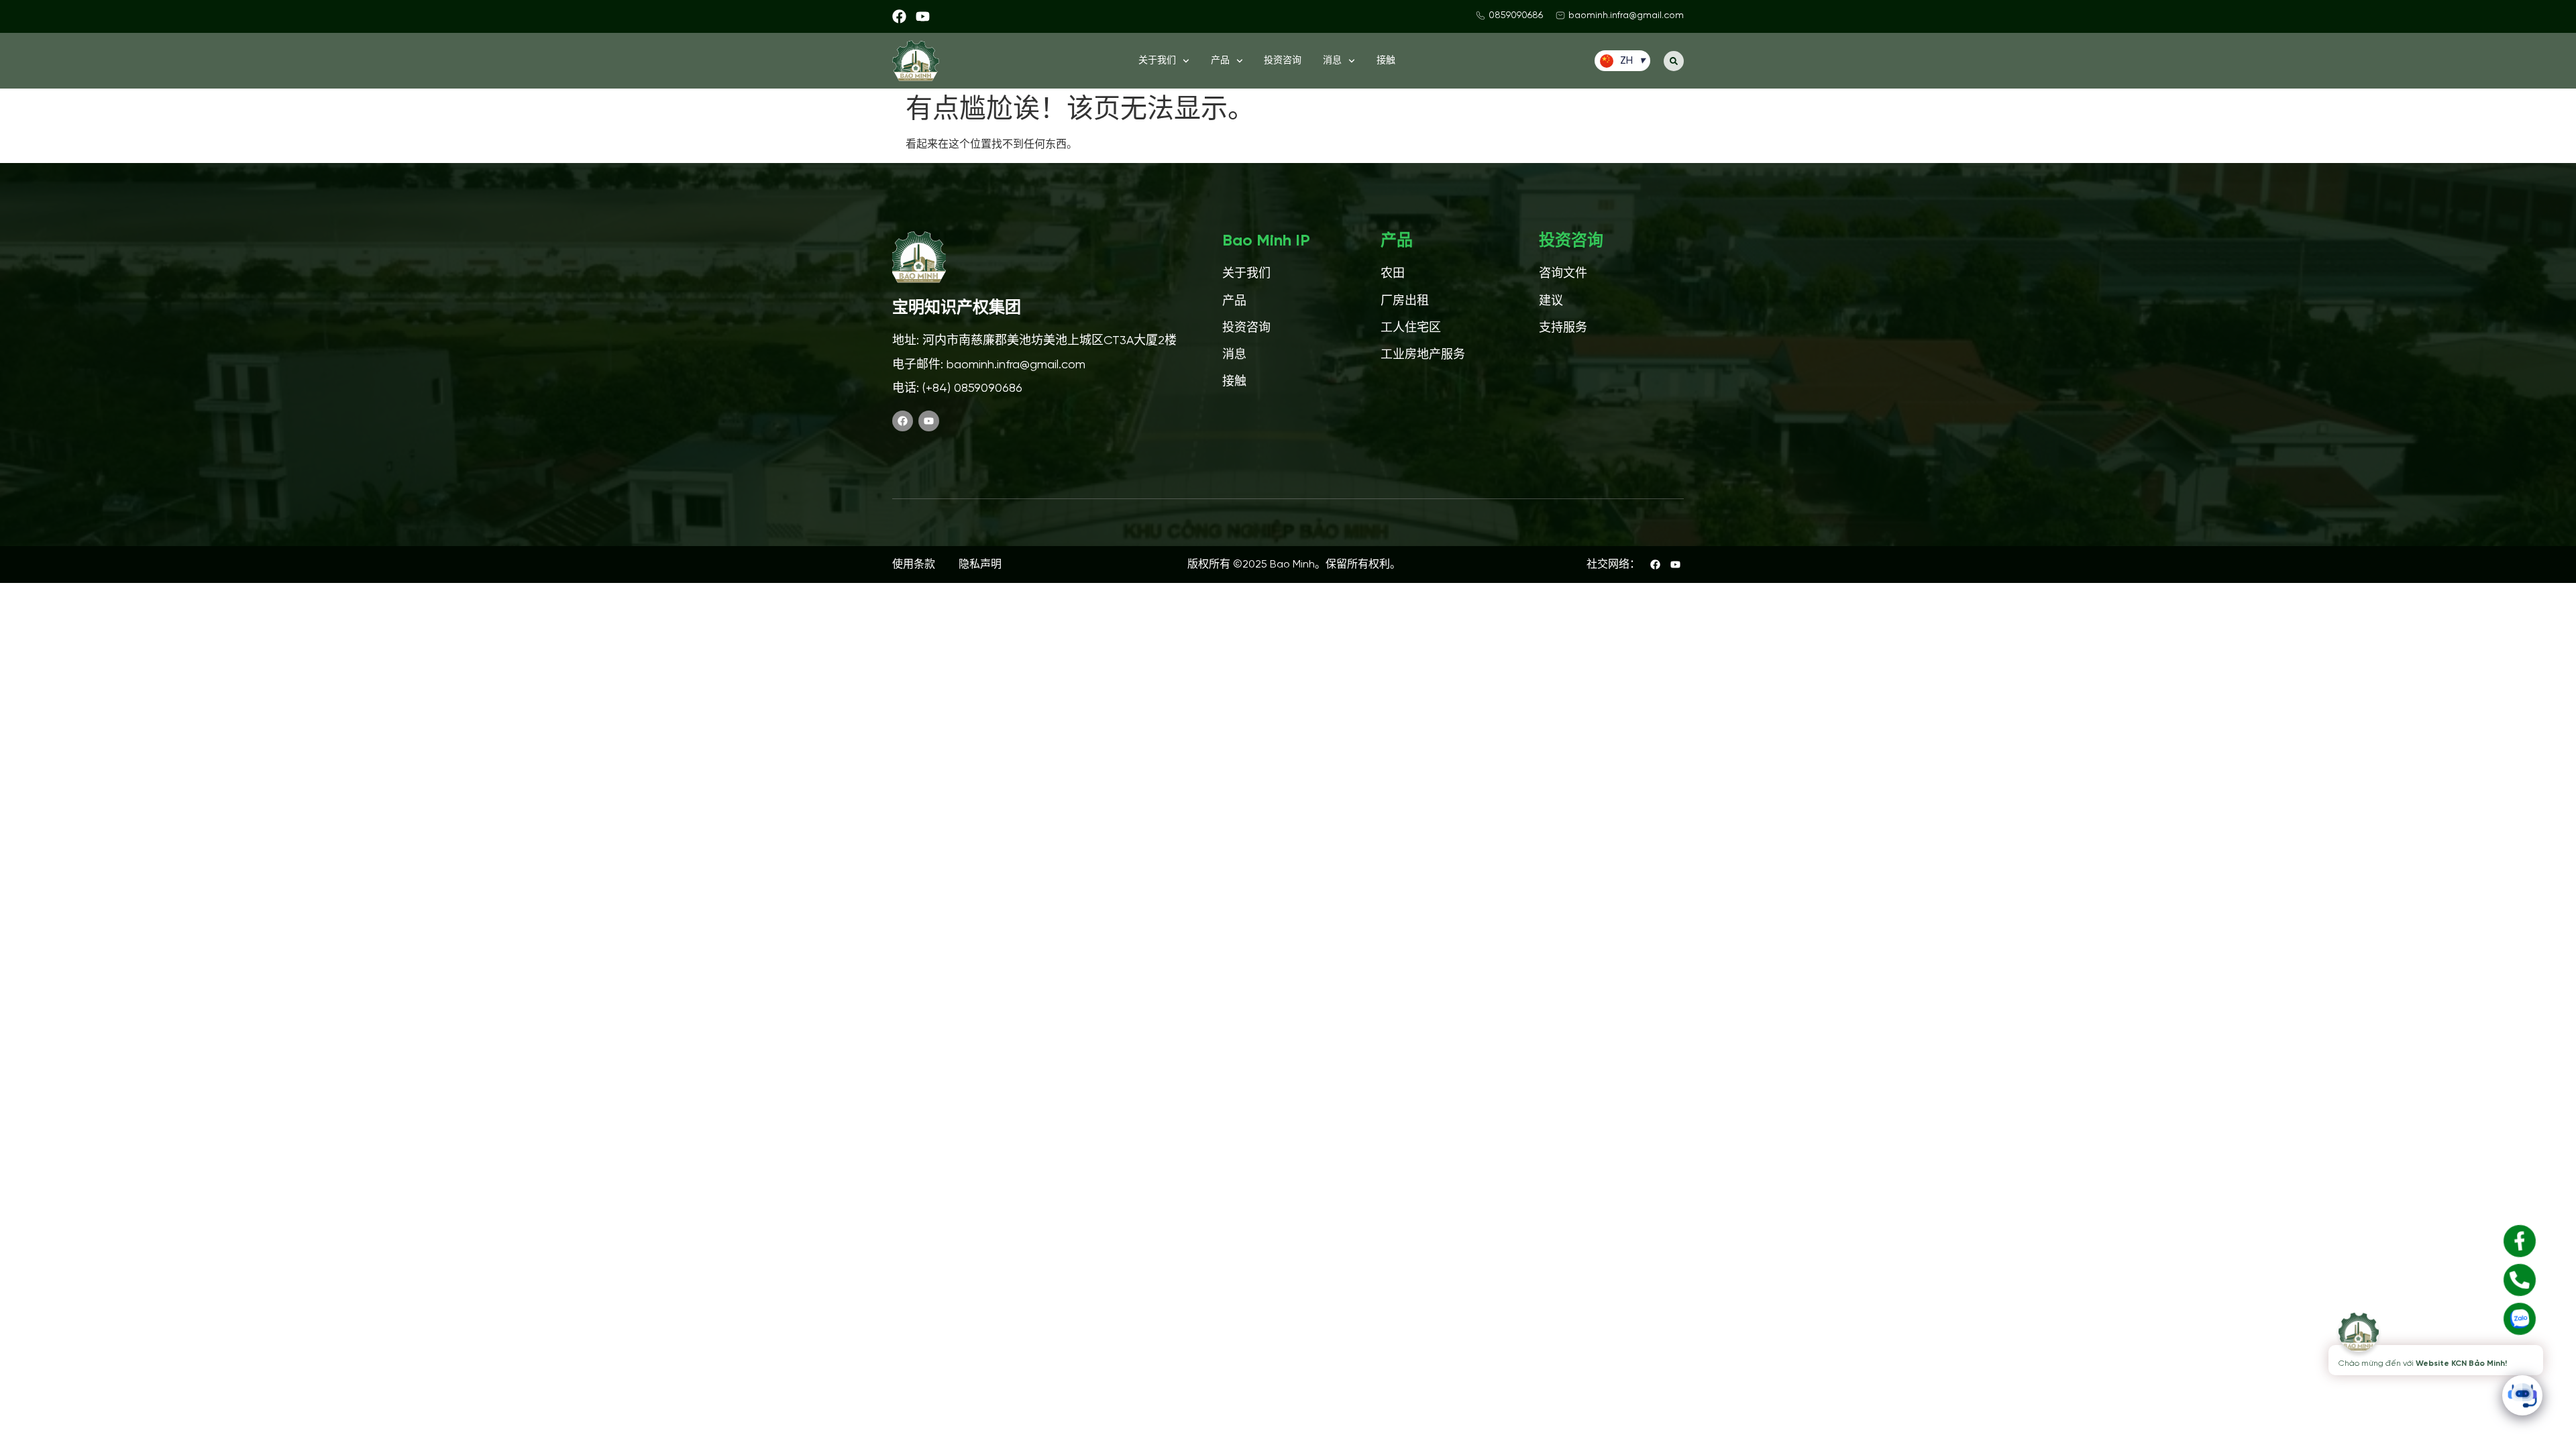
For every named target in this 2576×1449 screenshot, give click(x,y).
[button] (1674, 61)
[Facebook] (899, 16)
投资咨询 (1283, 61)
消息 (1332, 61)
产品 (1220, 61)
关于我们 (1157, 61)
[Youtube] (923, 16)
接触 (1386, 61)
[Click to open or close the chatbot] (2522, 1395)
